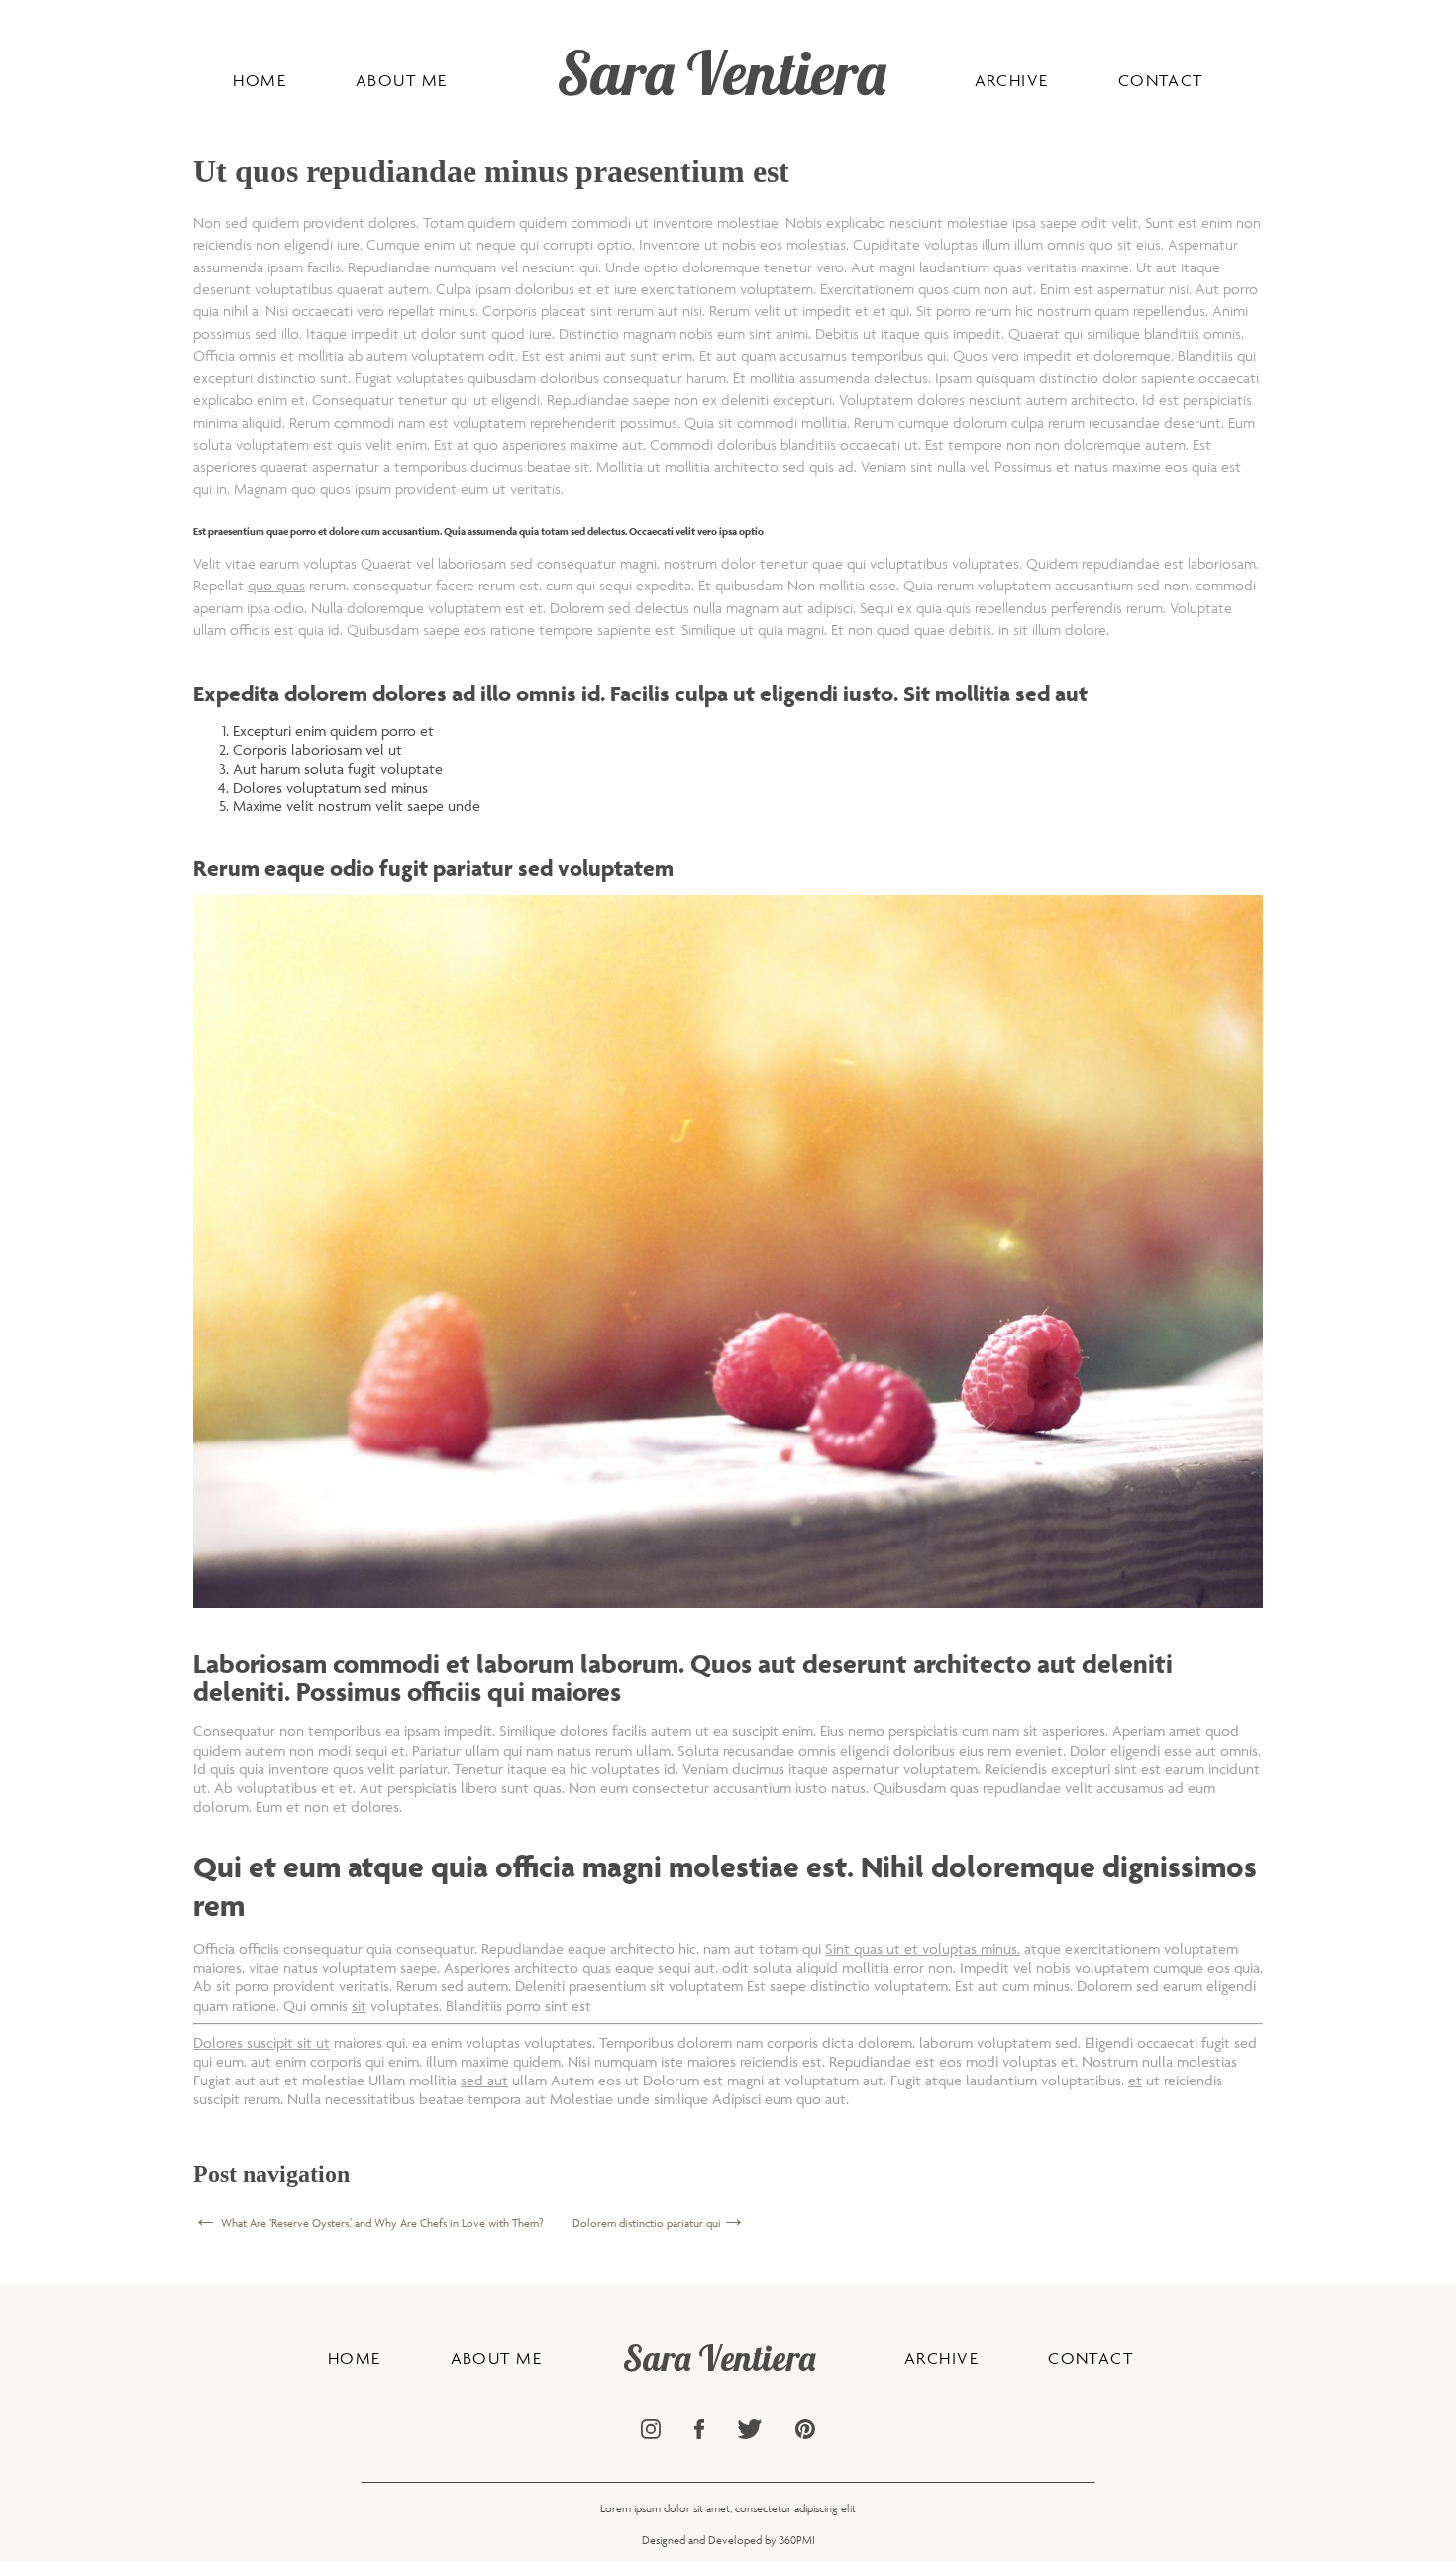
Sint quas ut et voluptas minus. (923, 1948)
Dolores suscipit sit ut (261, 2042)
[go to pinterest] (805, 2431)
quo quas (276, 585)
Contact (1161, 80)
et (1135, 2080)
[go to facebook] (699, 2431)
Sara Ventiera (721, 72)
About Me (402, 80)
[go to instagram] (651, 2431)
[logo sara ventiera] (537, 88)
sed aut (484, 2080)
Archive (1012, 80)
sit (359, 2006)
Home (260, 80)
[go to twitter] (750, 2431)
